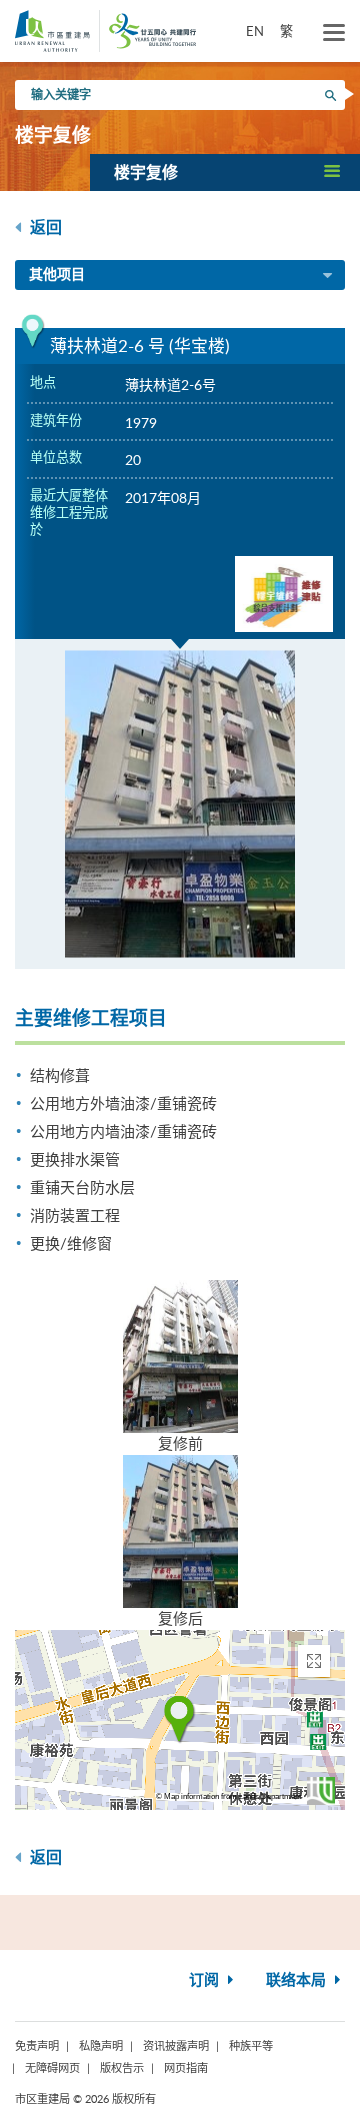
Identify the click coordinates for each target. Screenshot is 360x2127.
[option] (180, 804)
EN (255, 31)
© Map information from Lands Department (228, 1796)
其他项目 (57, 275)
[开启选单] (334, 33)
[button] (225, 172)
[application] (180, 1720)
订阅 (206, 1980)
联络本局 (298, 1980)
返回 (44, 228)
